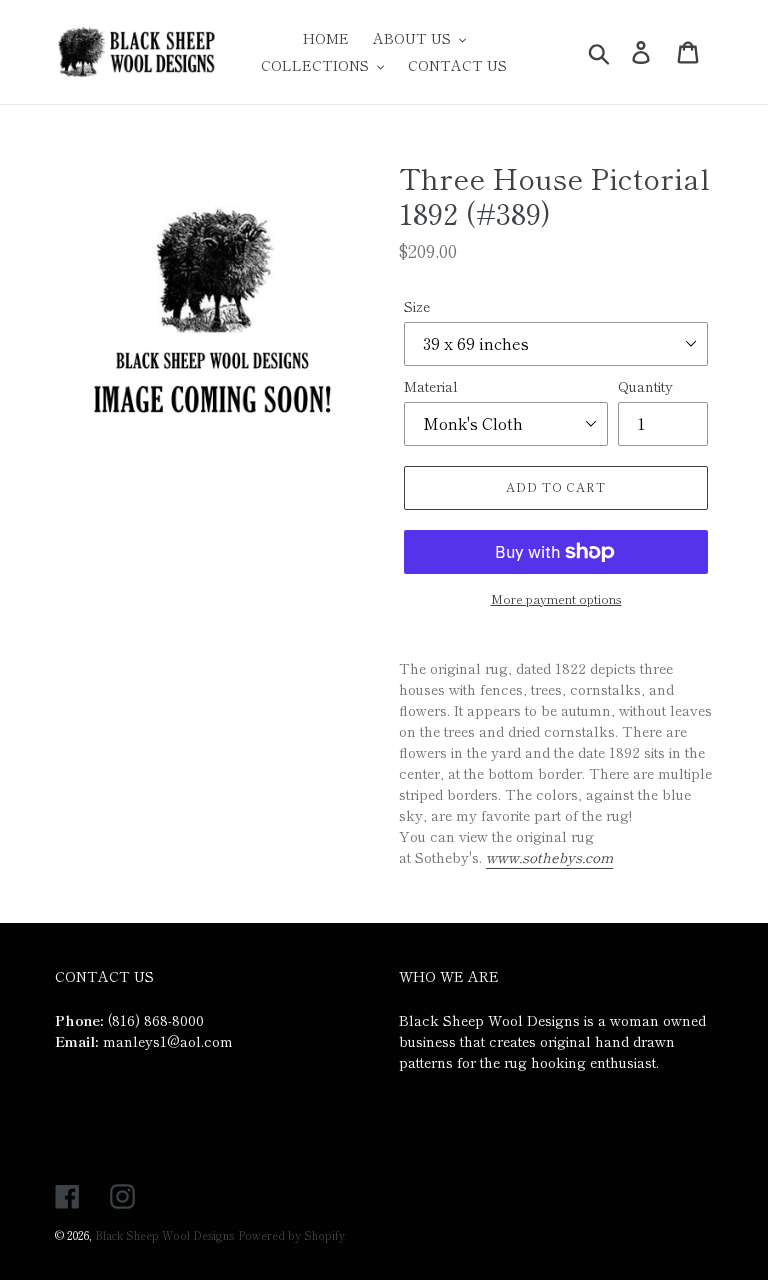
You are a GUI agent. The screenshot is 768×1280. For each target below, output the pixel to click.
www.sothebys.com (549, 857)
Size (417, 306)
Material (431, 386)
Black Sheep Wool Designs (164, 1235)
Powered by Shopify (291, 1235)
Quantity (645, 386)
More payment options (556, 598)
